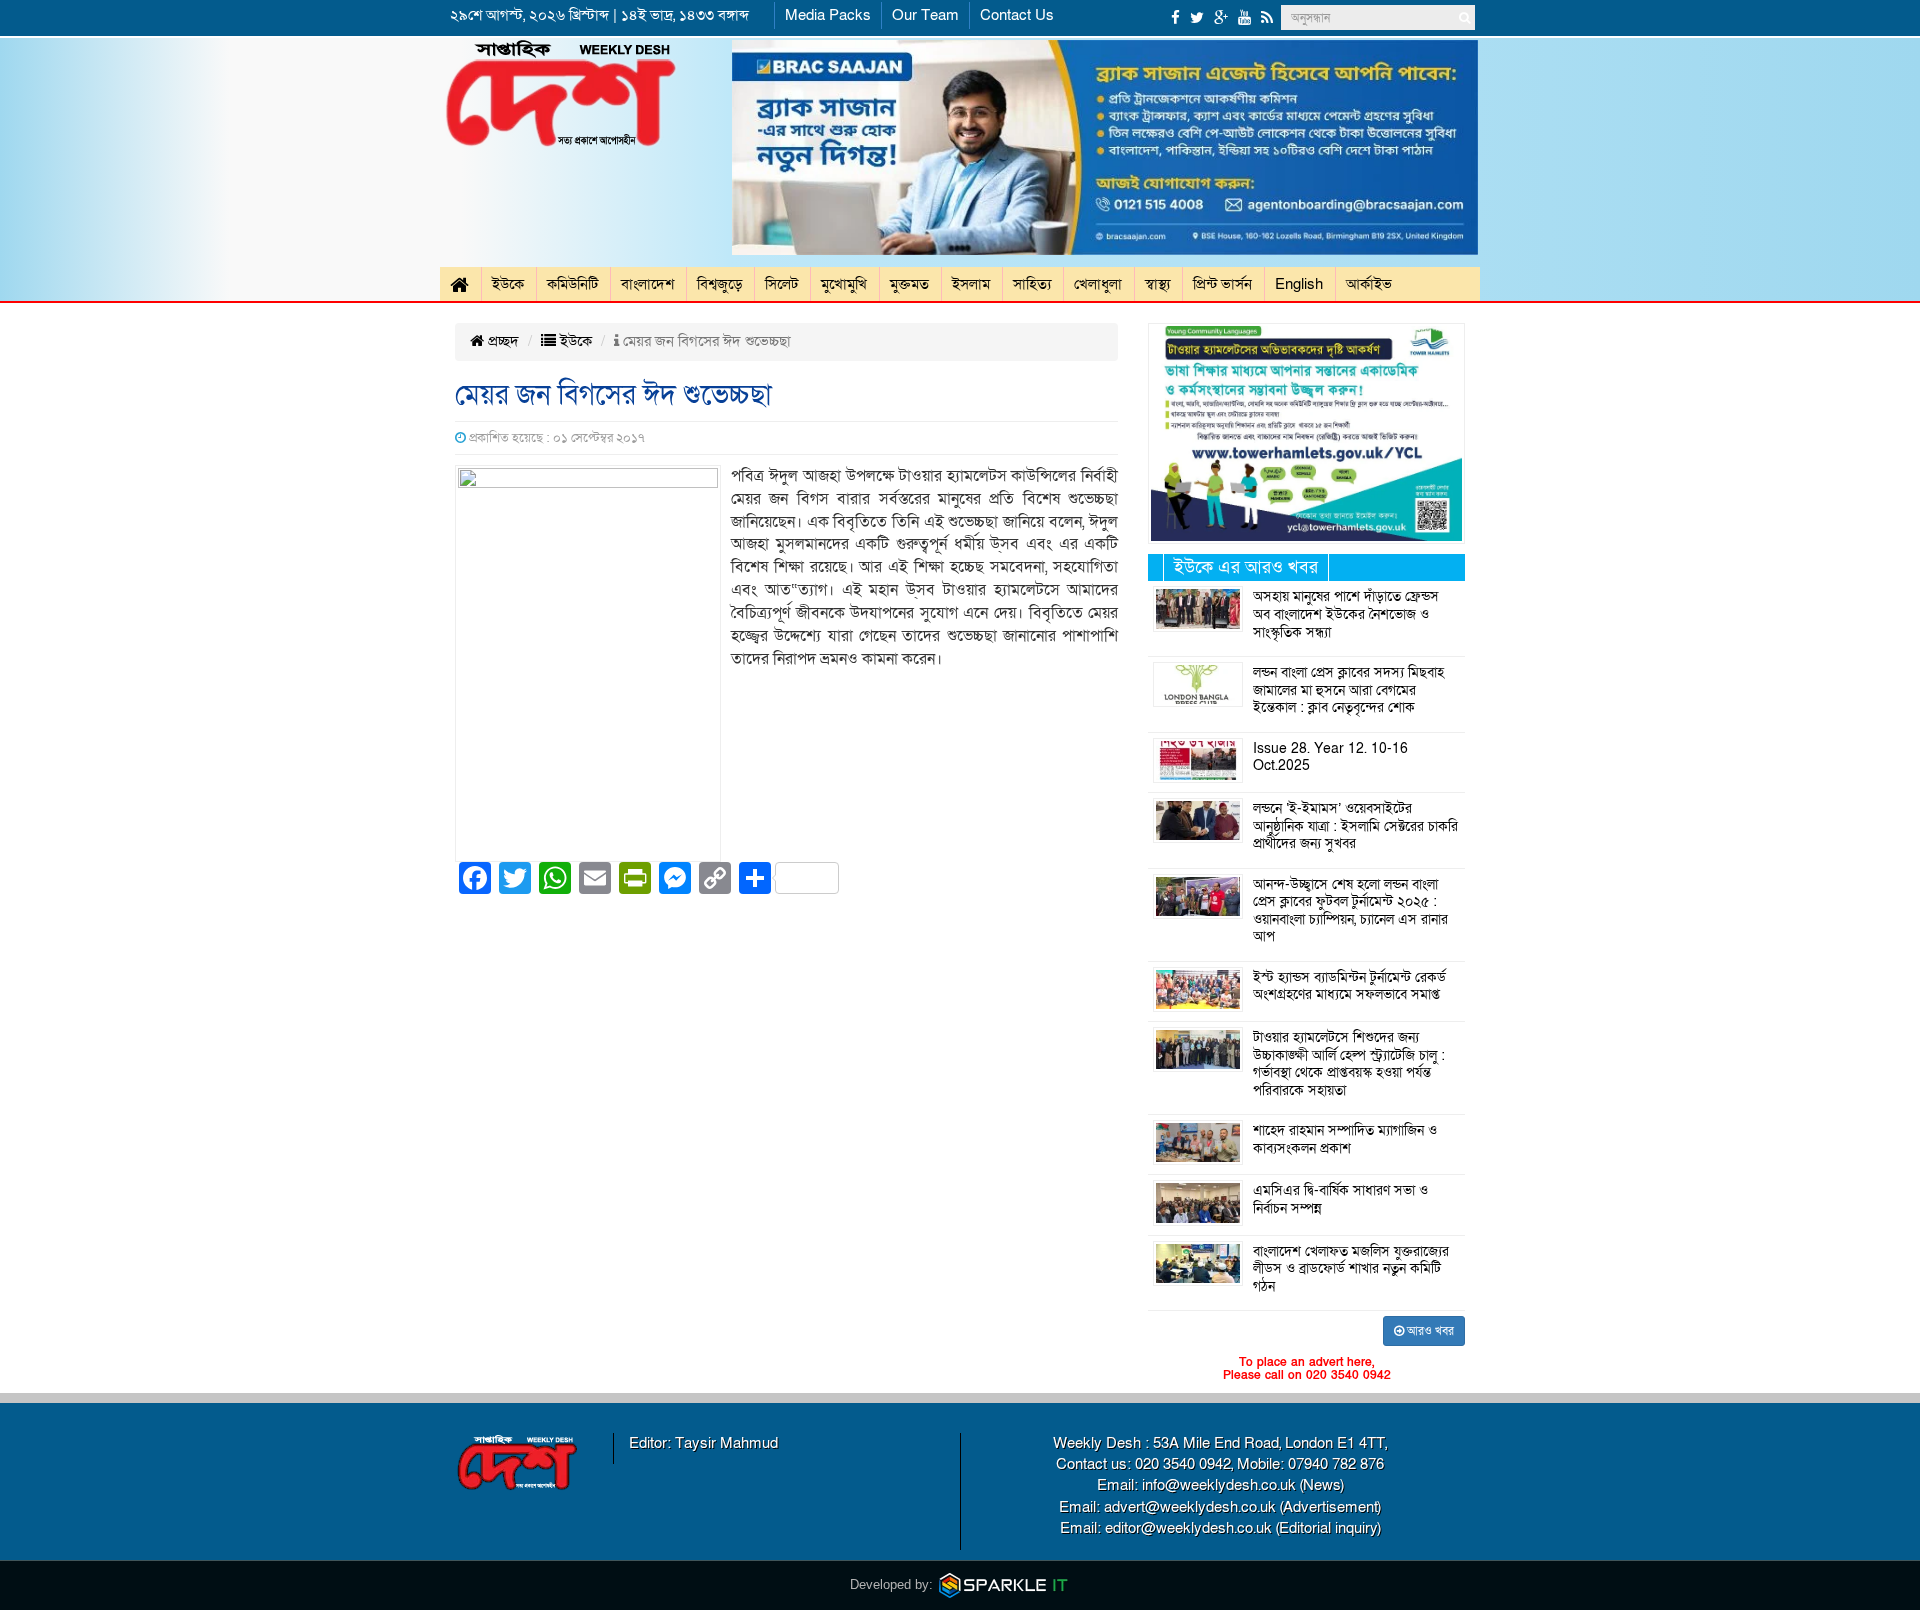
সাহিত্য (1032, 284)
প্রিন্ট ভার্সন (1222, 284)
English (1299, 284)
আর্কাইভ (1369, 284)
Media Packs (828, 15)
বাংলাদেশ (647, 284)
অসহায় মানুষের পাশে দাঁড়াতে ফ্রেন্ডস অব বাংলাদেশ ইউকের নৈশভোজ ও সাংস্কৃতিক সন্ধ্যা (1346, 614)
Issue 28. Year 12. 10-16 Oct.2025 (1330, 758)
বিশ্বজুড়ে (719, 284)
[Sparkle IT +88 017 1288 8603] (1004, 1584)
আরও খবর (1429, 1331)
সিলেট (781, 284)
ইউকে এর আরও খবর (1246, 567)
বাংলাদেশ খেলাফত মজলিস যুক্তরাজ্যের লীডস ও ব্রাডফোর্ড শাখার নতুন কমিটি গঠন (1351, 1269)
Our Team (925, 15)
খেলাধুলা (1098, 284)
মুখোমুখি (844, 284)
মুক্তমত (909, 284)
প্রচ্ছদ (501, 341)
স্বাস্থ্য (1157, 284)
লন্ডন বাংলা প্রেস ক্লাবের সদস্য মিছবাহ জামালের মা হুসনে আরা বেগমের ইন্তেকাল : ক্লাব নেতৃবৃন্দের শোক (1348, 690)
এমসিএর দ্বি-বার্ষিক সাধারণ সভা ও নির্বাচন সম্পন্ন (1340, 1200)
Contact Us (1017, 15)
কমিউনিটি (572, 284)
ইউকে (508, 284)
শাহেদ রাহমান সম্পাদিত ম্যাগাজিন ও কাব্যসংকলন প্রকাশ (1345, 1140)
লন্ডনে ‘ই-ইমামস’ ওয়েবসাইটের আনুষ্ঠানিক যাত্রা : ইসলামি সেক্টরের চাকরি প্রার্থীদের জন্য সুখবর (1355, 826)
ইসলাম (971, 284)
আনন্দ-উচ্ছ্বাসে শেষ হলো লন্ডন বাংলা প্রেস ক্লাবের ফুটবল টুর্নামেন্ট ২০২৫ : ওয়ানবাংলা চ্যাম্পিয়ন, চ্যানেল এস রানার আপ (1350, 911)
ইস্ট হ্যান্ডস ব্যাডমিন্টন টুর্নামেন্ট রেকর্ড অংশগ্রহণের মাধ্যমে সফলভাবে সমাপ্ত (1349, 987)
